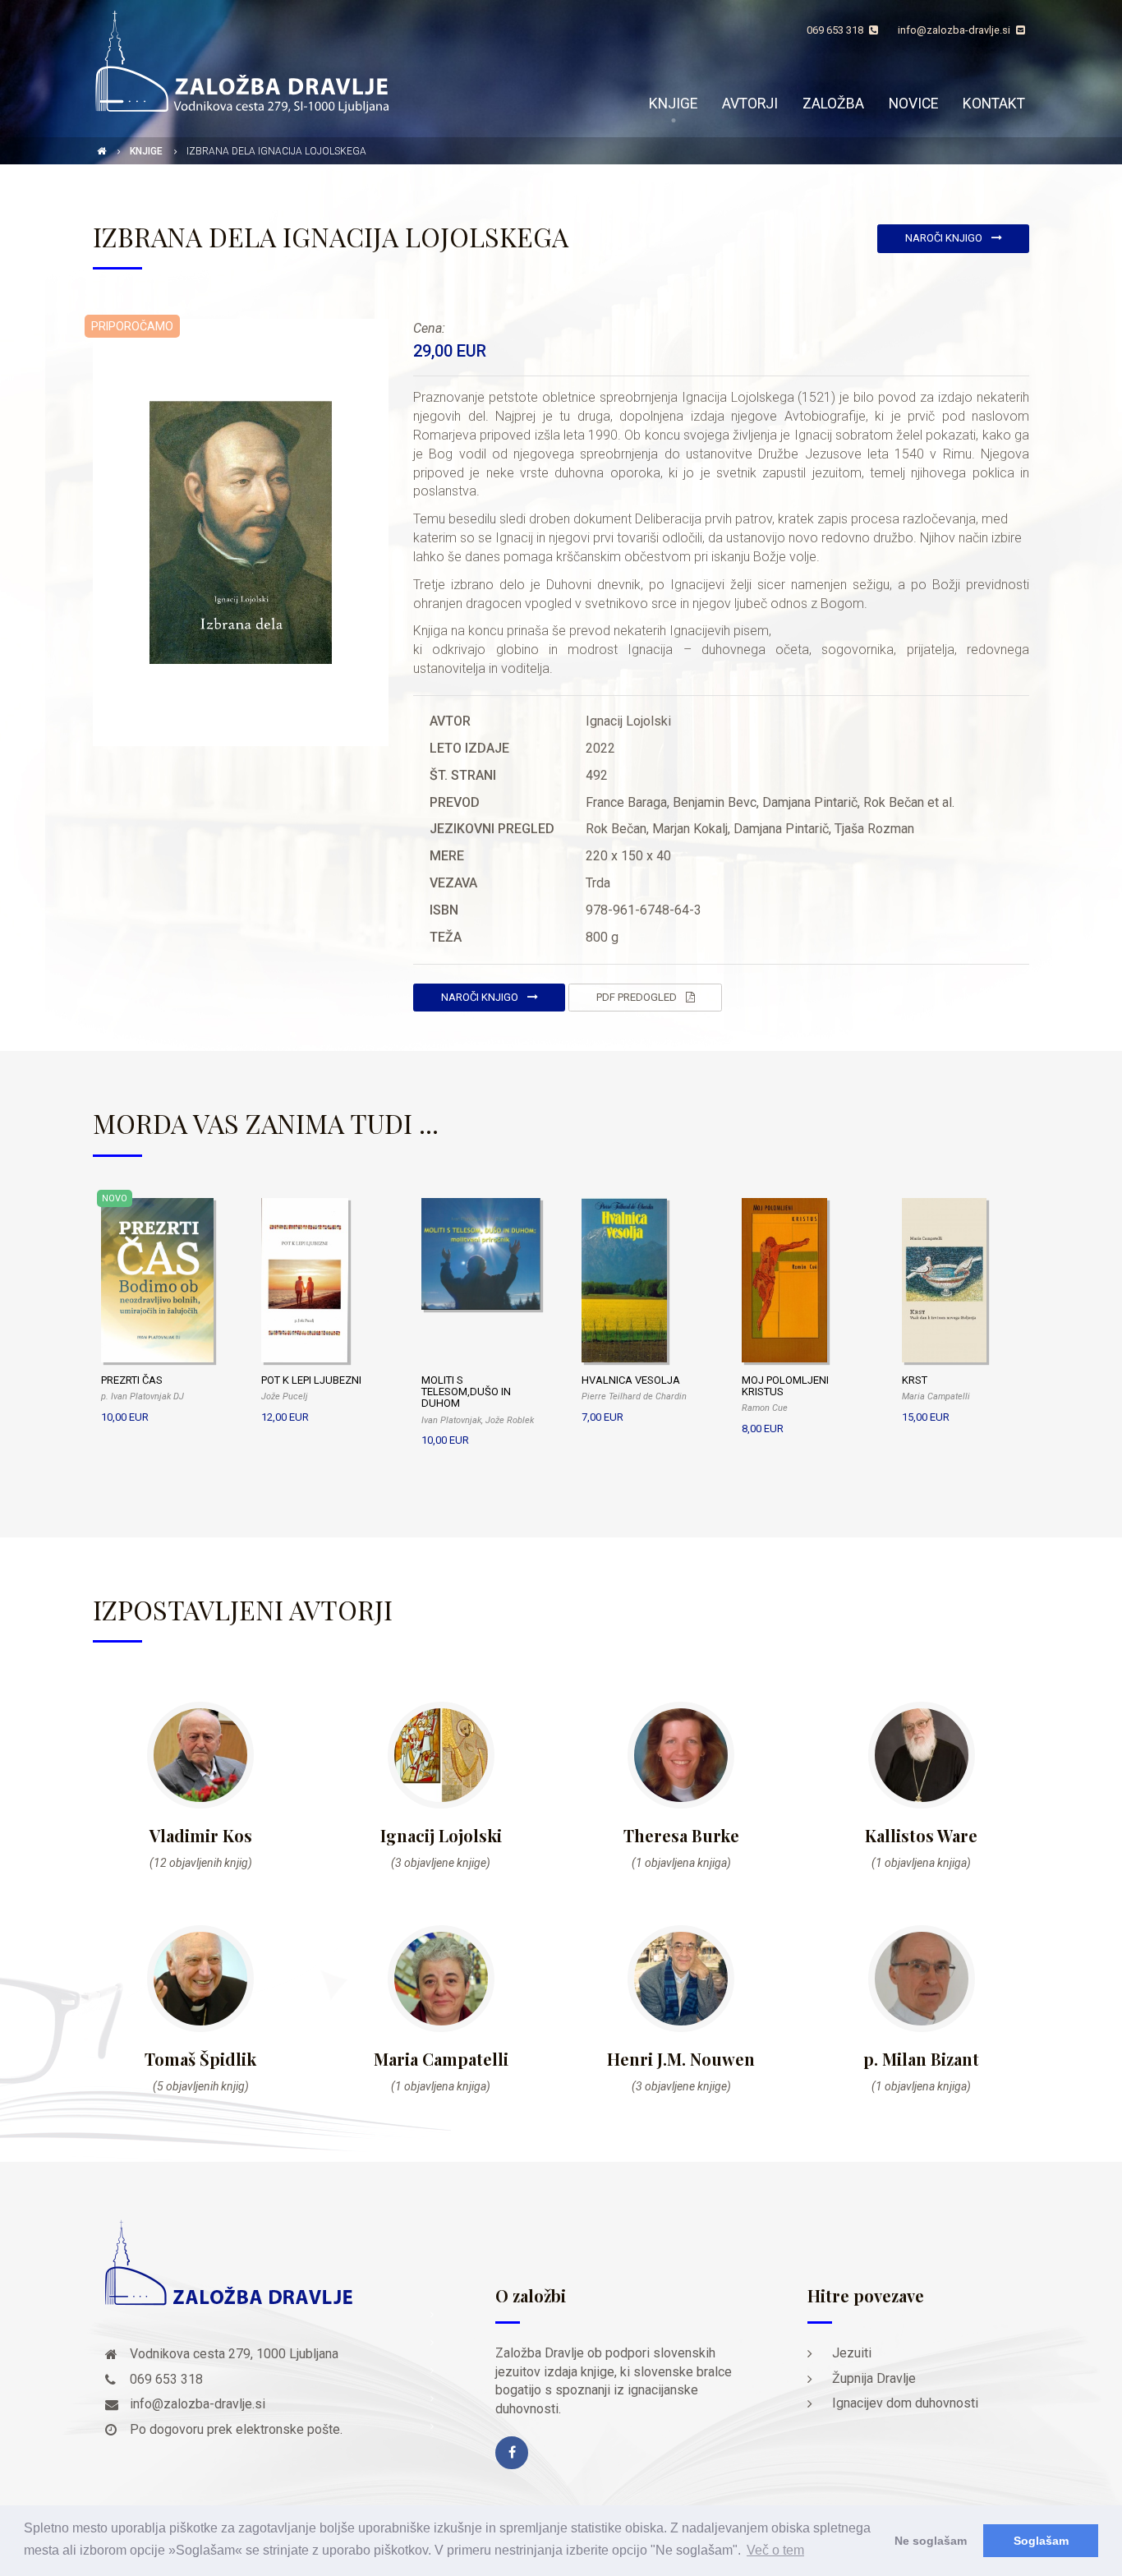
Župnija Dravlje (874, 2378)
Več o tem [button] (775, 2550)
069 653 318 (836, 30)
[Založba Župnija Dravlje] (241, 61)
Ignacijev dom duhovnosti (905, 2403)
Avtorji (750, 104)
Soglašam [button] (1041, 2541)
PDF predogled (638, 997)
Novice (913, 104)
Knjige (673, 104)
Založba (833, 104)
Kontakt (994, 104)
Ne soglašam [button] (931, 2541)
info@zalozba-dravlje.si (955, 30)
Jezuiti (852, 2353)
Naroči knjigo (945, 238)
